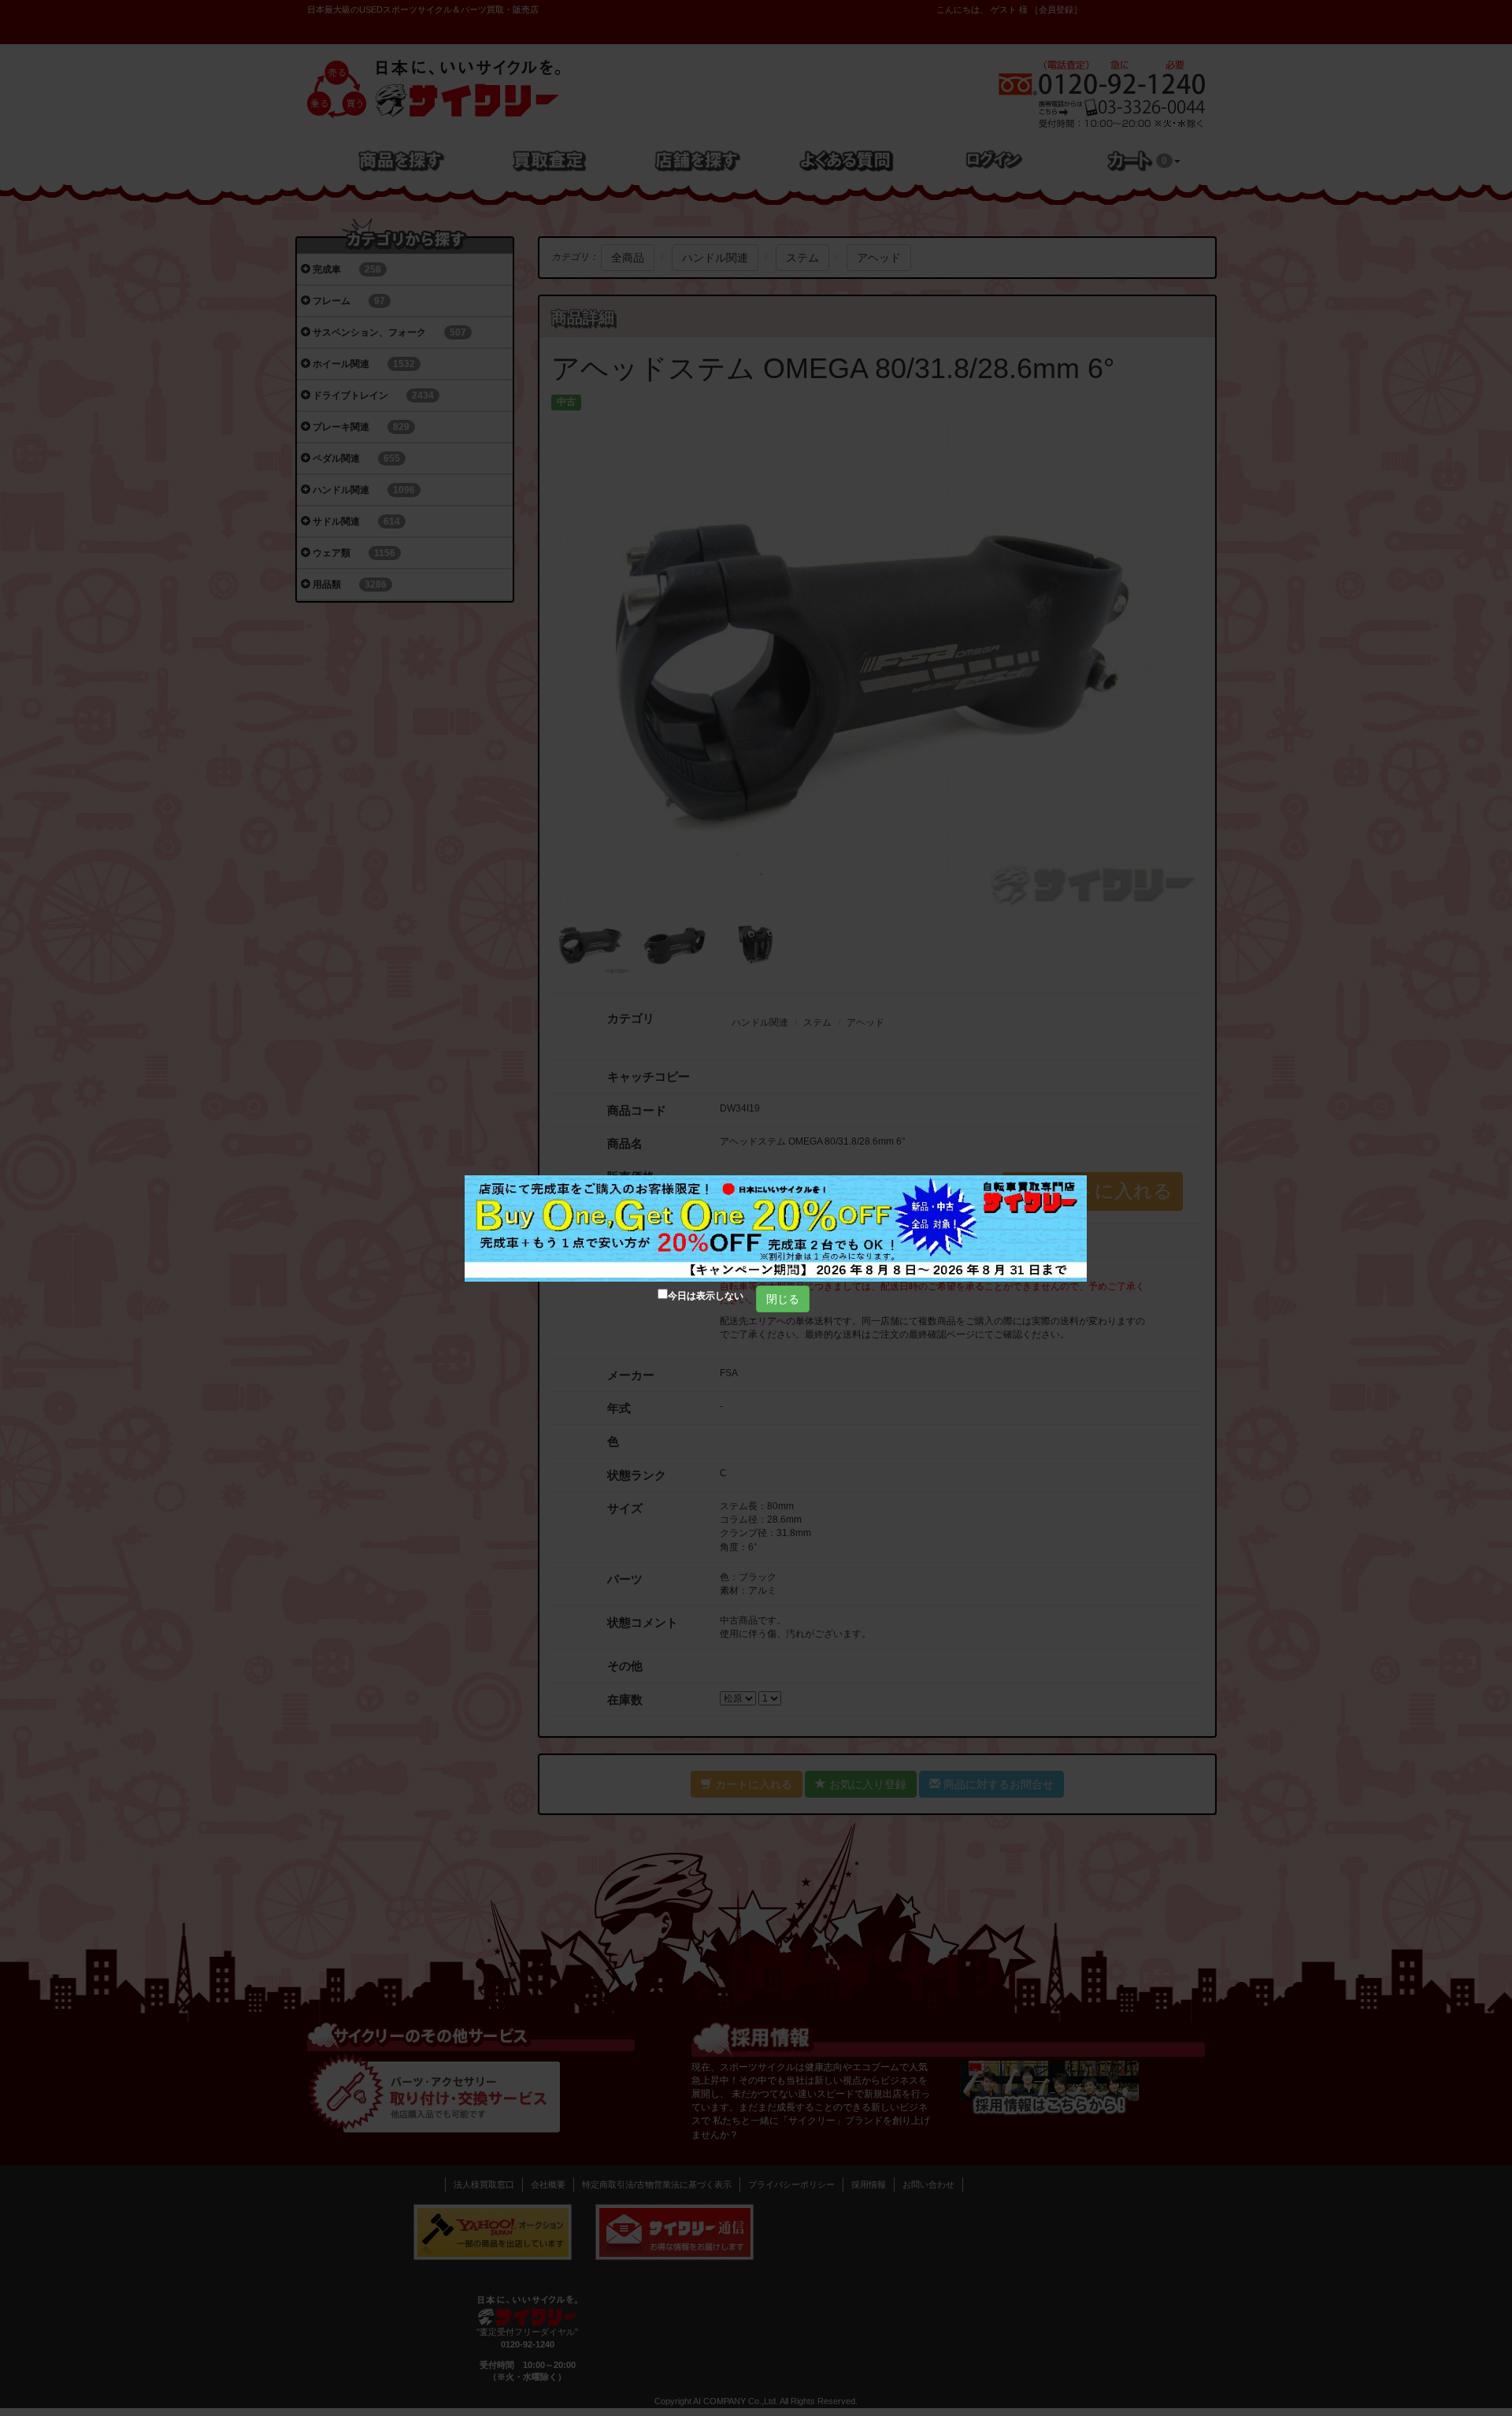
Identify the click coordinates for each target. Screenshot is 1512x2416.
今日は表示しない (706, 1296)
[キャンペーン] (776, 1228)
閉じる (783, 1299)
